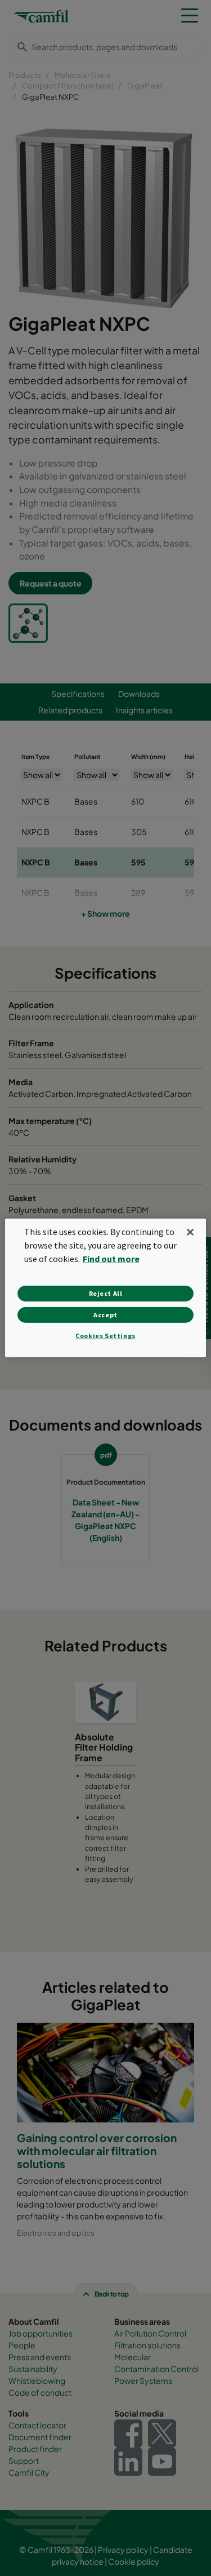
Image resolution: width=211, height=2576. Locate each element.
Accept (105, 1315)
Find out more (111, 1259)
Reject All (106, 1293)
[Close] (190, 1232)
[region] (105, 1288)
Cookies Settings (105, 1336)
